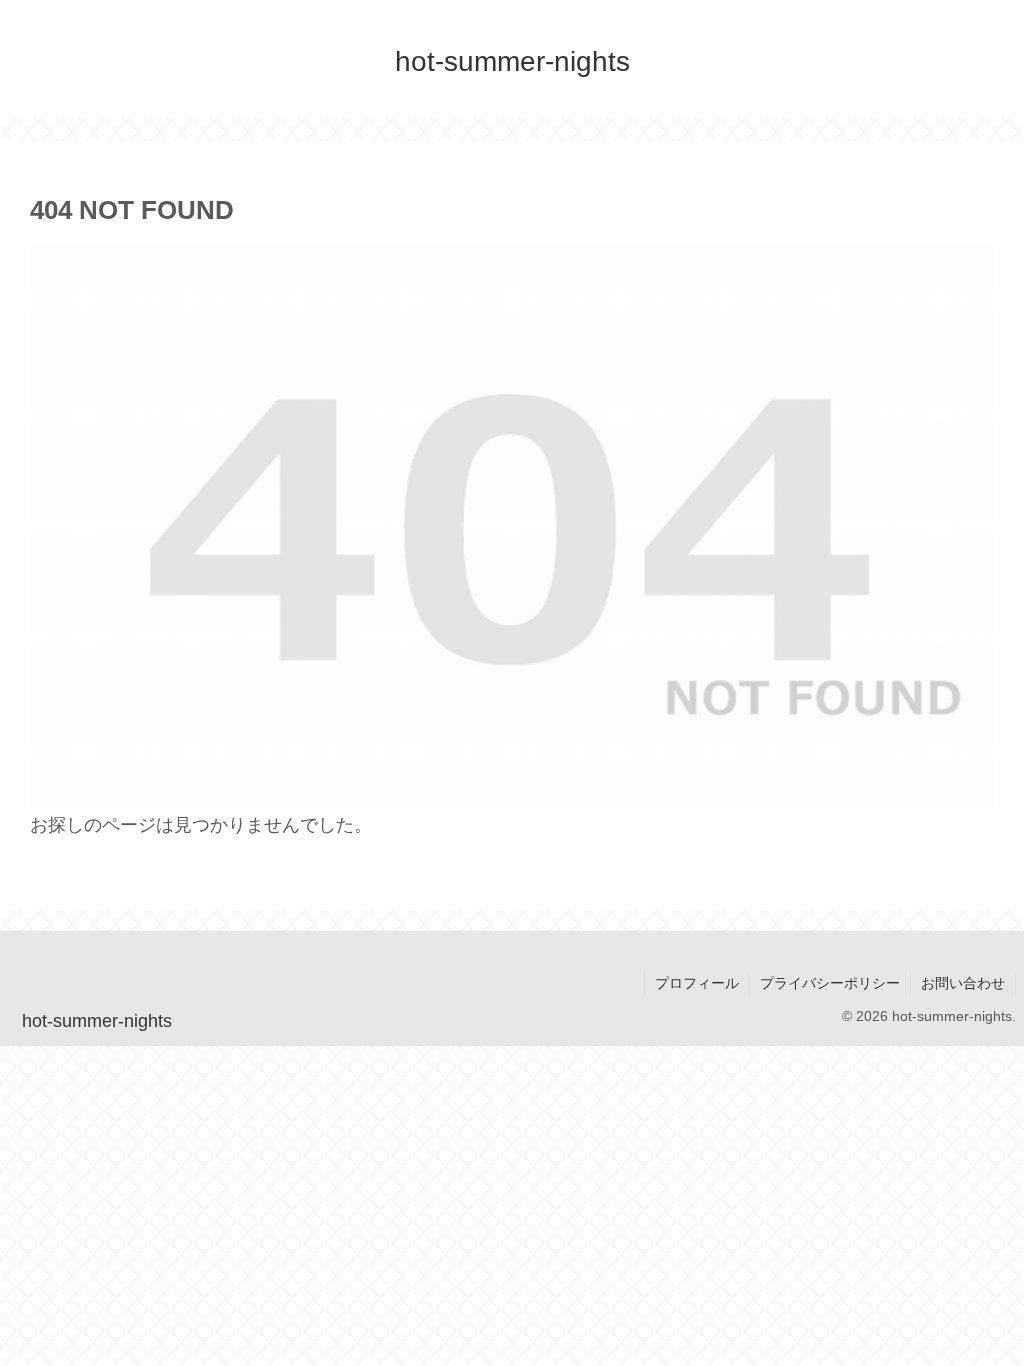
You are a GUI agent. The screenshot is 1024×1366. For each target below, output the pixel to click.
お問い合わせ (963, 983)
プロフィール (697, 983)
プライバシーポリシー (830, 983)
